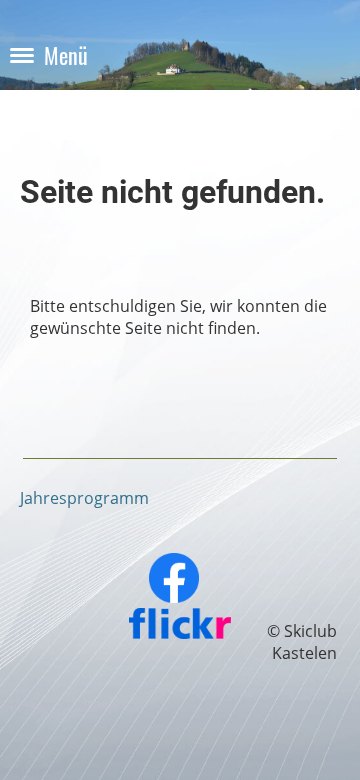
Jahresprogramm (84, 498)
